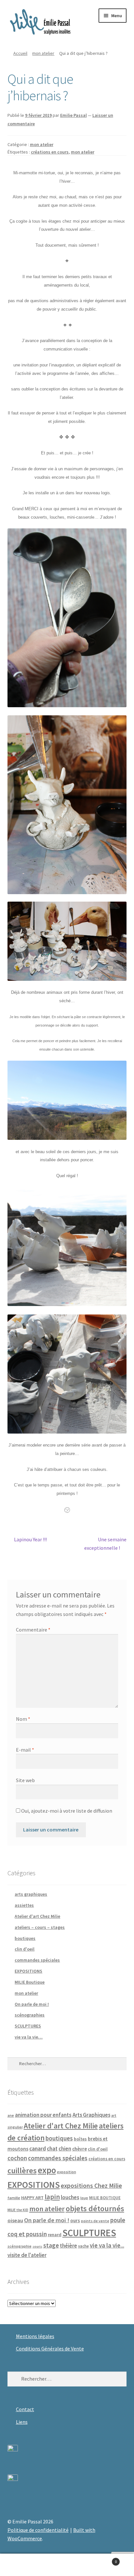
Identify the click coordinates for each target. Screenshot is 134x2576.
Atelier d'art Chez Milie (37, 1916)
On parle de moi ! (32, 2004)
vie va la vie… (29, 2037)
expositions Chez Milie (91, 2186)
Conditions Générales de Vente (50, 2348)
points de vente (95, 2221)
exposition (67, 2172)
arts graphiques (31, 1894)
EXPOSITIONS (28, 1971)
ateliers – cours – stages (40, 1927)
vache (83, 2246)
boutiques (25, 1938)
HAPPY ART (32, 2198)
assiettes (24, 1905)
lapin (52, 2197)
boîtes (80, 2139)
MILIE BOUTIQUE (105, 2198)
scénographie (20, 2246)
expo (47, 2170)
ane (11, 2115)
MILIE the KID (18, 2210)
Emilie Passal (74, 115)
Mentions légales (35, 2336)
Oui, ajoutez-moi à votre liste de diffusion (66, 1811)
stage (51, 2245)
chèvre (80, 2149)
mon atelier (43, 53)
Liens (22, 2422)
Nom (23, 1719)
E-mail (25, 1750)
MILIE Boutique (30, 1982)
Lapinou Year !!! (30, 1540)
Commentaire (33, 1630)
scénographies (30, 2015)
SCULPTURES (28, 2026)
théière (68, 2246)
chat (52, 2149)
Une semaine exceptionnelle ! (105, 1543)
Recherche (67, 2565)
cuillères (22, 2170)
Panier (103, 2559)
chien (65, 2149)
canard (38, 2149)
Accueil (20, 53)
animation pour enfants (43, 2115)
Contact (25, 2409)
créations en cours (50, 152)
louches (70, 2197)
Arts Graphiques (91, 2115)
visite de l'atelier (27, 2255)
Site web (25, 1780)
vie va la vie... (107, 2245)
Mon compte (22, 2565)
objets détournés (95, 2208)
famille (14, 2198)
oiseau (15, 2220)
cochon (17, 2158)
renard (55, 2235)
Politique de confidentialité (38, 2530)
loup (84, 2198)
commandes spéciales (37, 1960)
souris (37, 2246)
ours (75, 2220)
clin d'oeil (25, 1949)
